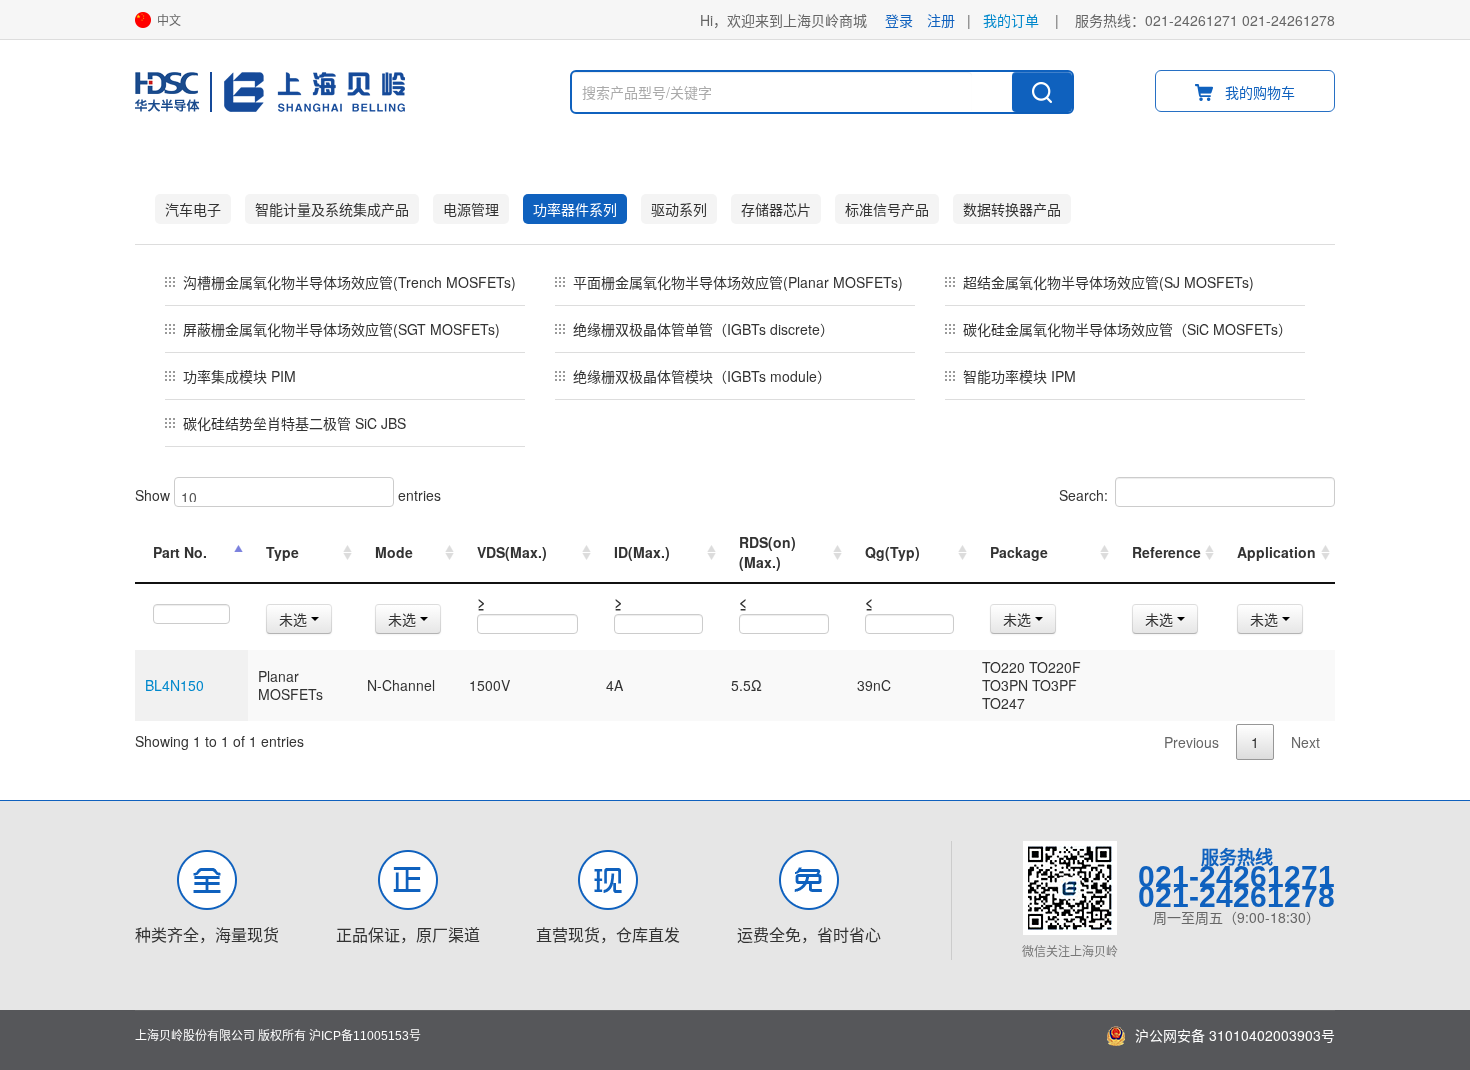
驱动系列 (679, 209)
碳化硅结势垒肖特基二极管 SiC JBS (294, 423)
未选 (295, 619)
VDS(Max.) (512, 552)
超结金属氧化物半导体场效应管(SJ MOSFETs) (1108, 282)
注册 (941, 20)
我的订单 (1011, 20)
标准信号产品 (887, 209)
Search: (1083, 495)
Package (1019, 552)
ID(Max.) (642, 552)
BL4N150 (174, 685)
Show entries (288, 495)
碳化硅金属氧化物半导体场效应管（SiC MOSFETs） (1127, 329)
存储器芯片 (776, 209)
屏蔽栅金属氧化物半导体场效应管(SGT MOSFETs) (341, 329)
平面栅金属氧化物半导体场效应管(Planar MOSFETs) (738, 282)
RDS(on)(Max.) (767, 552)
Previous (1191, 742)
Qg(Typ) (892, 552)
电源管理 (471, 209)
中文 (169, 20)
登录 (899, 20)
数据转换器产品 (1012, 209)
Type (282, 552)
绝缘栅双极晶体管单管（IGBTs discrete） (703, 329)
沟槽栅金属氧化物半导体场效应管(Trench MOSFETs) (349, 282)
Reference (1166, 552)
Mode (394, 552)
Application (1276, 552)
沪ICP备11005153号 (365, 1036)
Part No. (180, 552)
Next (1305, 742)
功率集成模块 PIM (239, 376)
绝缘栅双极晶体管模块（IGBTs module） (702, 376)
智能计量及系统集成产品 (332, 209)
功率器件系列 (575, 209)
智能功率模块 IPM (1019, 376)
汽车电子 (193, 209)
